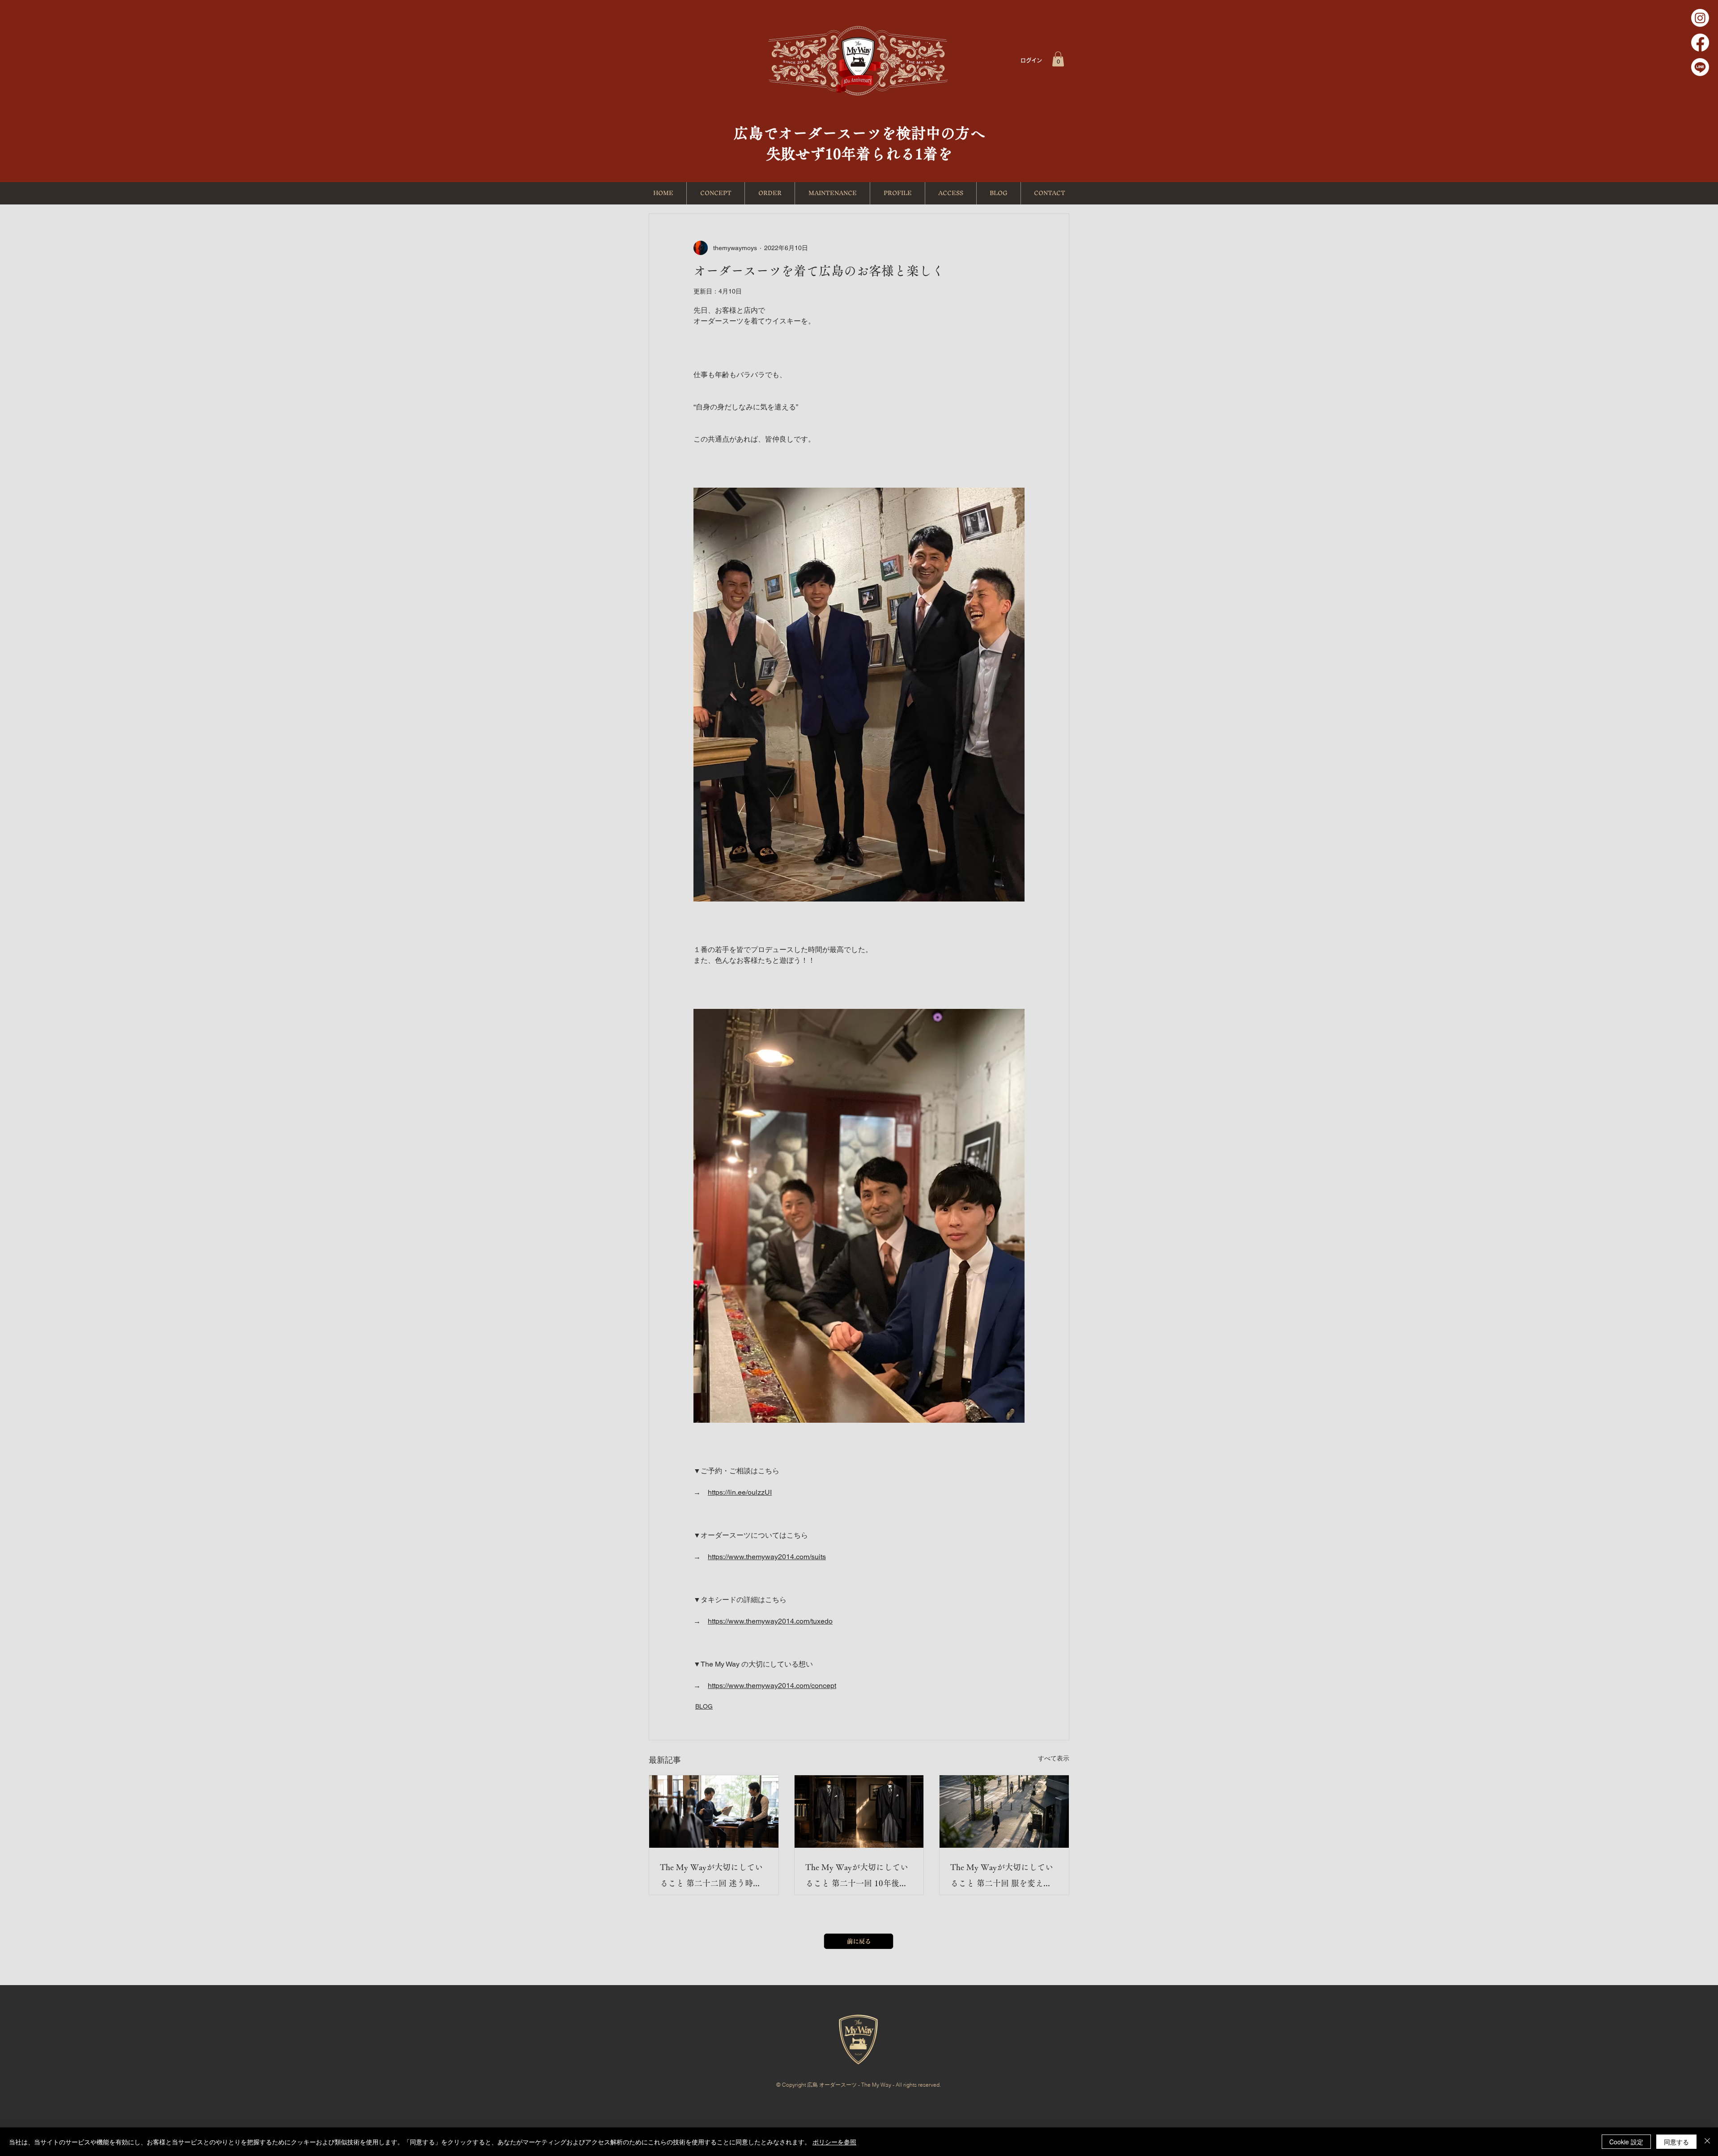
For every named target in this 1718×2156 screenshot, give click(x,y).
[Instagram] (1700, 18)
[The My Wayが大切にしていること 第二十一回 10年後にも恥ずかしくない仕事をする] (859, 1812)
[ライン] (1700, 67)
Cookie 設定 (1626, 2142)
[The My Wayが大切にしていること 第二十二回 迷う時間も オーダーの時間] (714, 1812)
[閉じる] (1707, 2142)
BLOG (704, 1706)
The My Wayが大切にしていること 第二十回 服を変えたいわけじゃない (1002, 1877)
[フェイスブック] (1700, 43)
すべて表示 (1054, 1758)
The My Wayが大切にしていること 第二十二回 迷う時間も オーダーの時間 (711, 1877)
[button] (1058, 59)
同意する (1676, 2142)
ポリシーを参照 (834, 2142)
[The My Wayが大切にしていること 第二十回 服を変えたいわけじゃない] (1004, 1812)
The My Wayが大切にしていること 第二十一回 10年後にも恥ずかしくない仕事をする (858, 1877)
